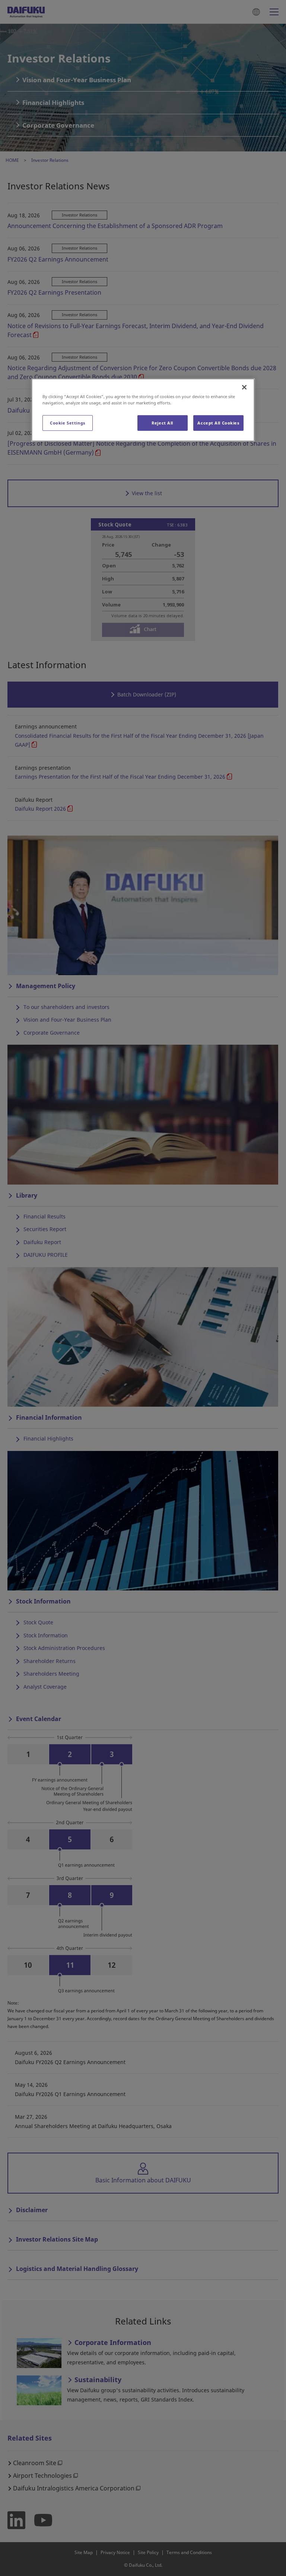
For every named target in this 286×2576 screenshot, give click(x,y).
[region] (143, 410)
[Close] (244, 387)
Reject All (162, 423)
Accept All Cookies (218, 423)
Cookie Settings (68, 423)
